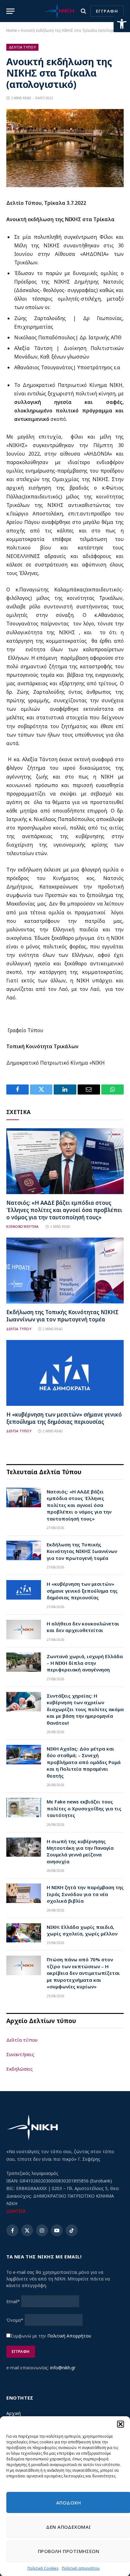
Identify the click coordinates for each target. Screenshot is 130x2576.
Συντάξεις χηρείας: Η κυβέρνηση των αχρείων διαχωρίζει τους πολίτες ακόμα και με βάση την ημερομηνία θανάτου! (85, 1709)
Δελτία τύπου (22, 2040)
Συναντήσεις (20, 2054)
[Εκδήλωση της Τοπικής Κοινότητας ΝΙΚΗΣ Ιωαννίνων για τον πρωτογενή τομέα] (65, 1271)
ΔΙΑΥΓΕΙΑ (16, 2211)
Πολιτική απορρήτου (81, 2568)
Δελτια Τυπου (22, 47)
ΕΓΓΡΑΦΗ (107, 11)
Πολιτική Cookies (43, 2568)
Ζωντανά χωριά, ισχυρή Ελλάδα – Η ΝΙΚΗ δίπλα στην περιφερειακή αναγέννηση (85, 1663)
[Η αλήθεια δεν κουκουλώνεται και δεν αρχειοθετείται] (24, 1630)
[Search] (83, 11)
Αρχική (14, 2413)
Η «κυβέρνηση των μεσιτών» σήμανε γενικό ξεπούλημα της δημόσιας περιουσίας (64, 1418)
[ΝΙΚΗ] (59, 11)
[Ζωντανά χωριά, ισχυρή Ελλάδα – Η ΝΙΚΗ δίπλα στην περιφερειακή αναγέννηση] (24, 1662)
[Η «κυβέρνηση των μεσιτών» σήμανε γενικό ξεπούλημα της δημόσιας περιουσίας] (65, 1373)
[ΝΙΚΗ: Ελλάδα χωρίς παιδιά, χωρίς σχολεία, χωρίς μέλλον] (24, 1933)
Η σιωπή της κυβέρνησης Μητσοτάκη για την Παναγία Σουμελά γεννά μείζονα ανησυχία (80, 1851)
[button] (122, 24)
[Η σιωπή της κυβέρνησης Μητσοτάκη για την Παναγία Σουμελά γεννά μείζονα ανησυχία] (24, 1847)
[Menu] (10, 11)
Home (12, 30)
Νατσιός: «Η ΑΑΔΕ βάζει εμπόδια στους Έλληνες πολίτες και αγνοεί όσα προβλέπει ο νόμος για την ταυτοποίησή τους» (64, 1210)
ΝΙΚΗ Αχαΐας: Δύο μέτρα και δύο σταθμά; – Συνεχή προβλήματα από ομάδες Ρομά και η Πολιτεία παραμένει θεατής (84, 1762)
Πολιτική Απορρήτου (69, 2336)
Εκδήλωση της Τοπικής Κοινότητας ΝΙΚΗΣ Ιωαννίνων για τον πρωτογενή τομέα (62, 1316)
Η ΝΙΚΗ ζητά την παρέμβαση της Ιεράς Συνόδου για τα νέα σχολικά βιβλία (85, 1894)
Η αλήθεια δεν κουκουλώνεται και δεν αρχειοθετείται (83, 1627)
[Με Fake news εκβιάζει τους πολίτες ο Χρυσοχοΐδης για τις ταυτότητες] (24, 1808)
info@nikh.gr (63, 2368)
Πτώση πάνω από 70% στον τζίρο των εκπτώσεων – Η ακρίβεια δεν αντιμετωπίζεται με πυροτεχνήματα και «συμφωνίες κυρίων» (83, 1973)
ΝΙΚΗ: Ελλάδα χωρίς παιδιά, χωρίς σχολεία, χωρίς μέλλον (82, 1930)
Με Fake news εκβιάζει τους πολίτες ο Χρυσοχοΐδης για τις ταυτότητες (84, 1808)
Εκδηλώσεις (20, 2069)
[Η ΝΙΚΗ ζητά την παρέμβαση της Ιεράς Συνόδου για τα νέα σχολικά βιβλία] (24, 1893)
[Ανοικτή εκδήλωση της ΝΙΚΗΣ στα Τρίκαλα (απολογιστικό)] (65, 185)
